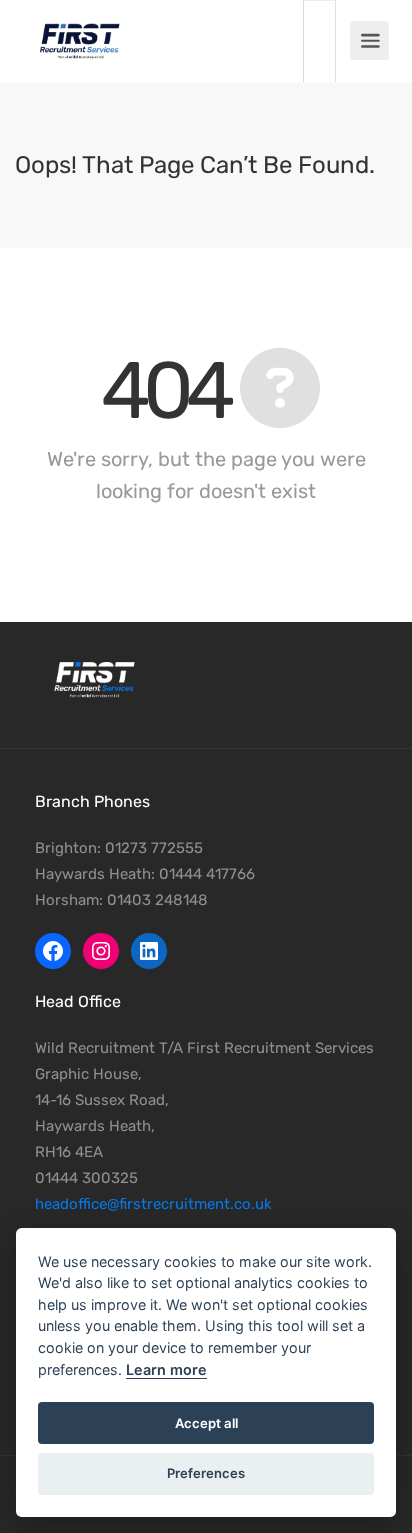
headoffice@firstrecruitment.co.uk (153, 1204)
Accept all (206, 1423)
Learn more (166, 1369)
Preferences (206, 1473)
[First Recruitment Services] (79, 30)
